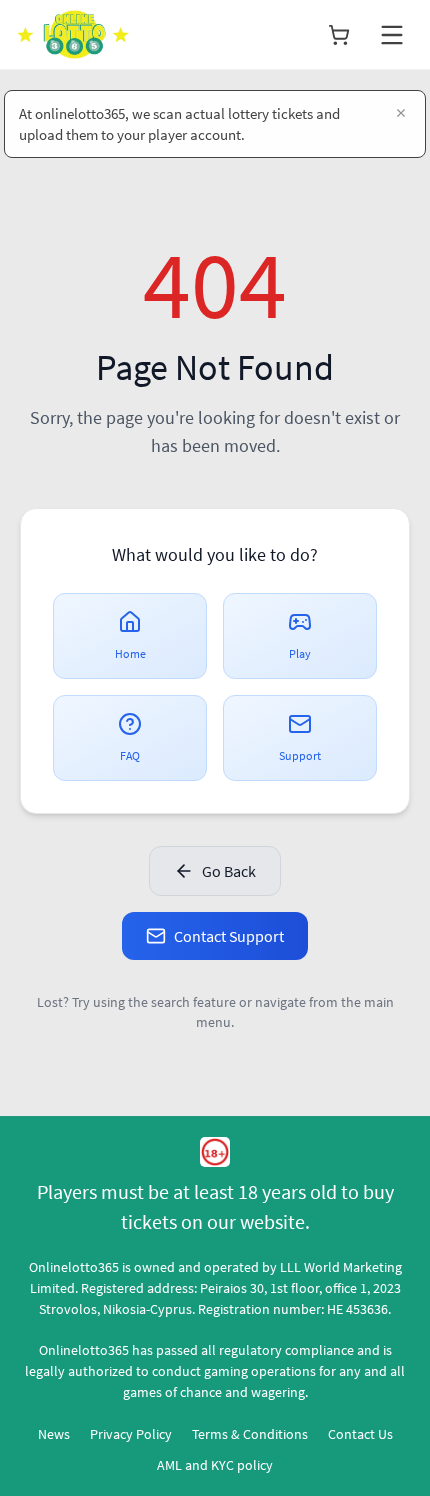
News (54, 1434)
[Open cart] (339, 35)
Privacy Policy (131, 1434)
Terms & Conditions (250, 1434)
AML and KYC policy (215, 1465)
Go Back (229, 871)
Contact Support (229, 936)
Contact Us (360, 1434)
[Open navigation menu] (392, 35)
